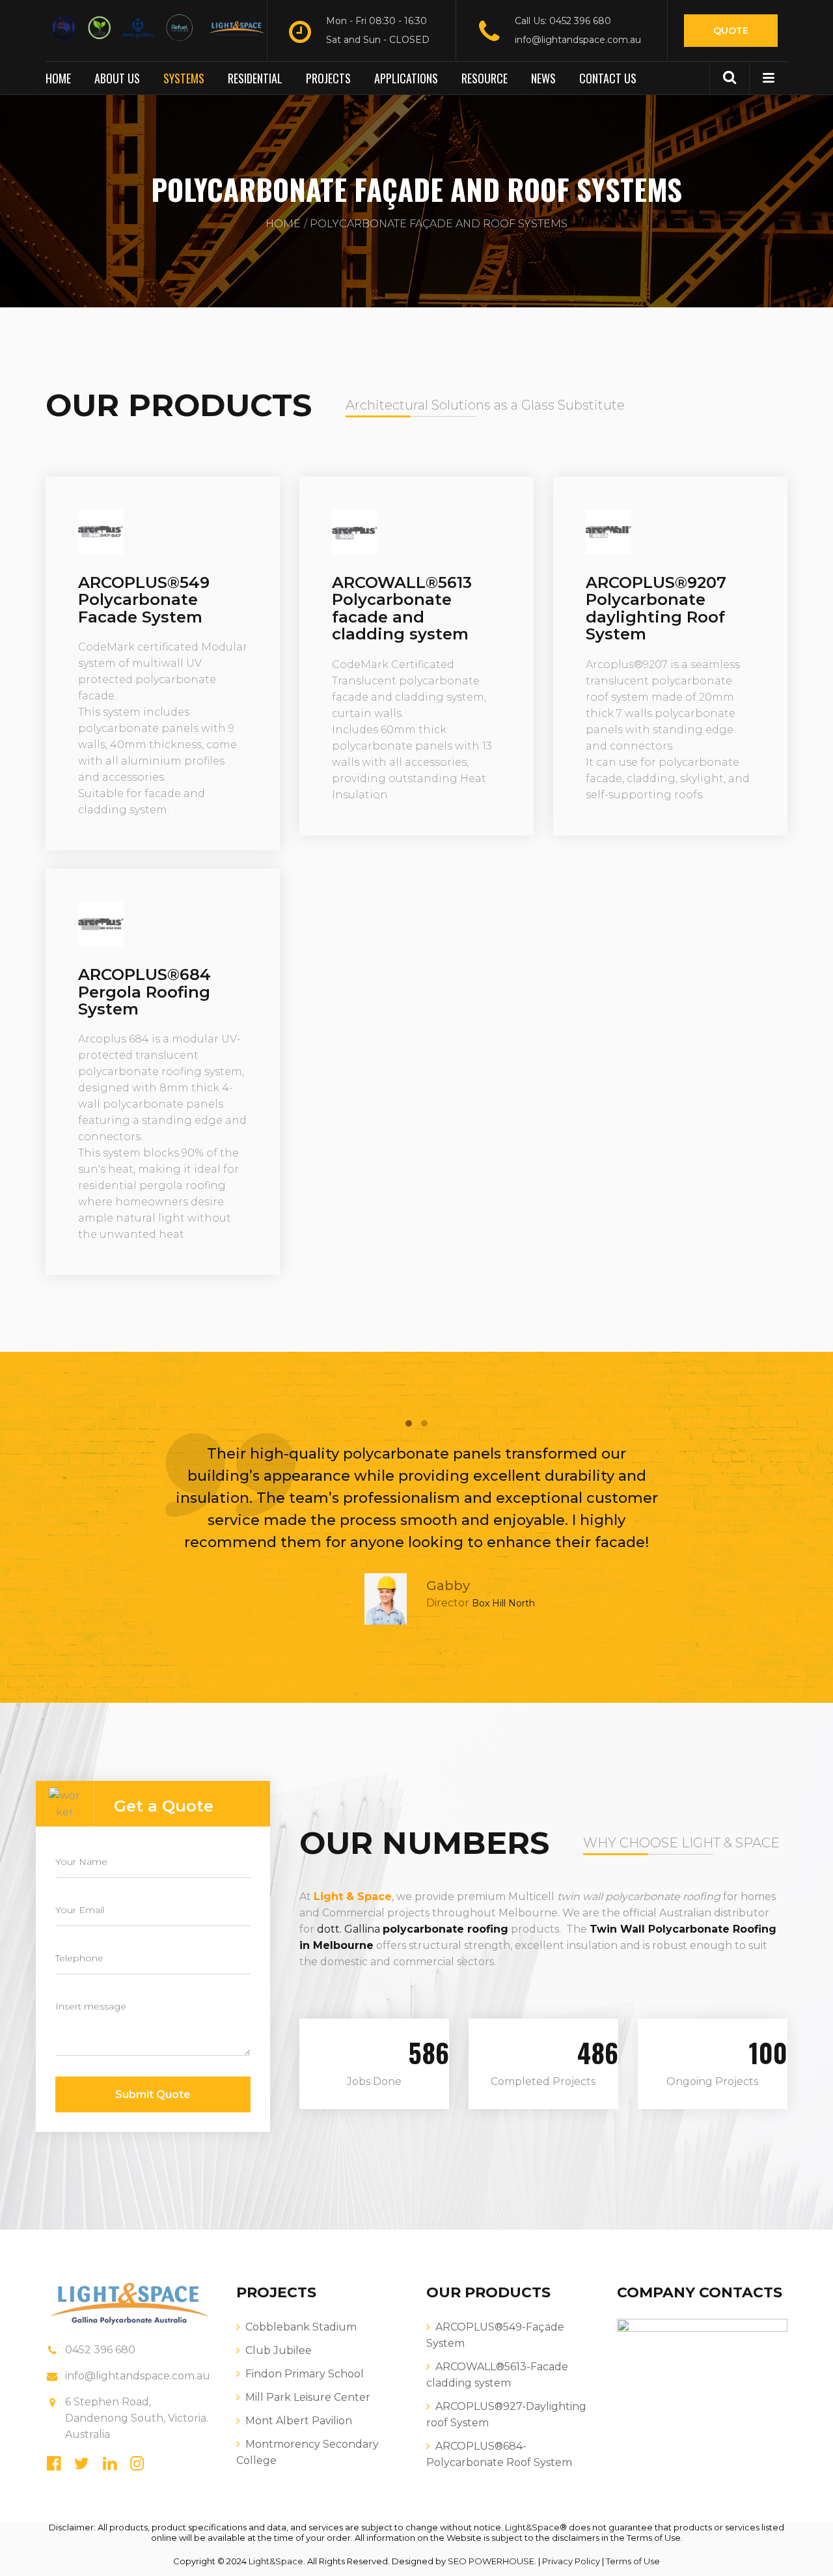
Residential (255, 78)
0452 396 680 (100, 2350)
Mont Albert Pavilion (299, 2421)
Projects (328, 78)
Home (58, 78)
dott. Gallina (348, 1929)
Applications (406, 78)
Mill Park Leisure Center (308, 2397)
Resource (485, 78)
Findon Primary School (305, 2374)
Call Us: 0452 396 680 (563, 21)
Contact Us (608, 78)
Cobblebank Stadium (301, 2327)
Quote (731, 31)
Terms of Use (633, 2561)
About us (117, 78)
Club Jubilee (279, 2350)
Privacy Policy (571, 2561)
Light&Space (532, 2527)
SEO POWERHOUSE (491, 2561)
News (543, 78)
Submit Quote (153, 2094)
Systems (184, 78)
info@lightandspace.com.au (578, 40)
